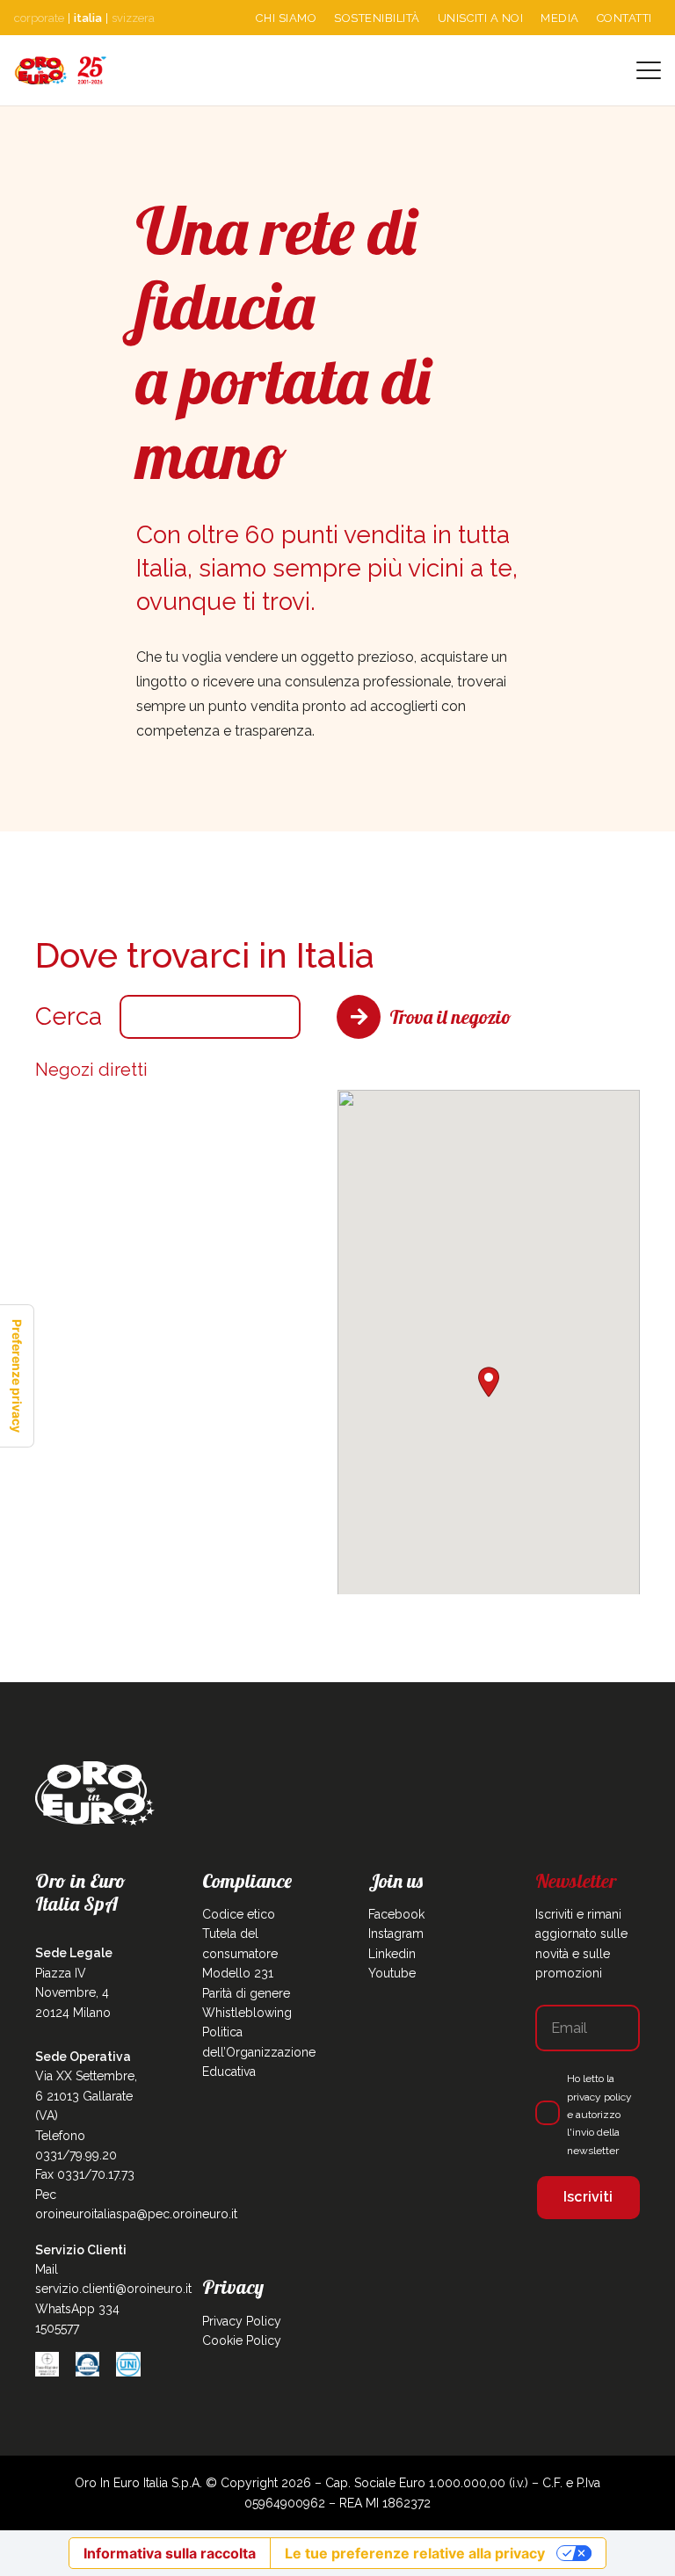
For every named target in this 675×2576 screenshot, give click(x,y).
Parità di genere (246, 1993)
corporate (39, 18)
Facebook (396, 1914)
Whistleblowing (247, 2013)
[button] (649, 70)
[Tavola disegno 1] (61, 70)
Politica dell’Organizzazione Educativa (259, 2052)
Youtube (392, 1973)
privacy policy (599, 2097)
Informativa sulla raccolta (170, 2553)
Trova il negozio (450, 1017)
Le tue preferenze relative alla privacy (415, 2553)
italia (88, 18)
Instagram (396, 1934)
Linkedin (392, 1954)
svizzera (133, 18)
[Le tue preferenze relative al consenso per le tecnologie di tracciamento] (17, 1376)
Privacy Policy (242, 2321)
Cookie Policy (242, 2340)
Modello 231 (238, 1973)
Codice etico (239, 1914)
